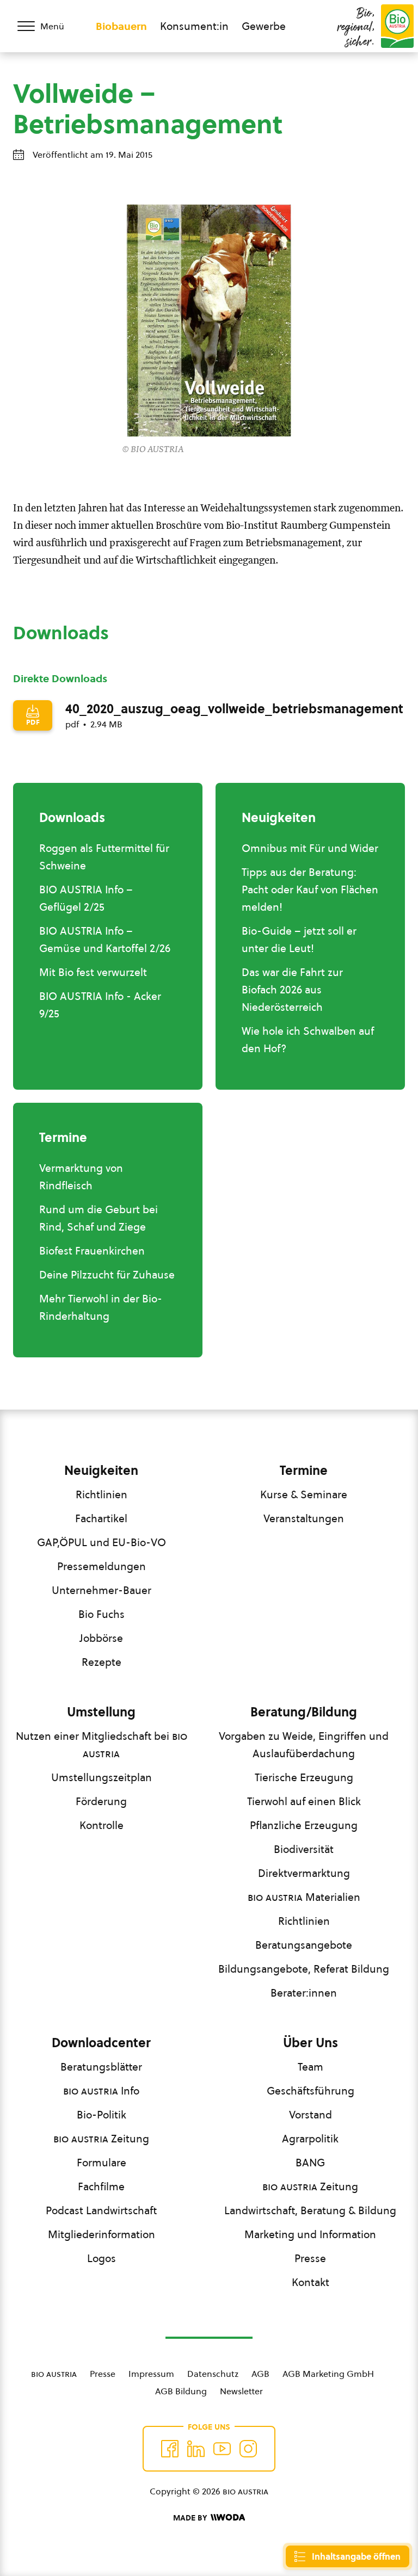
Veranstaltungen (304, 1518)
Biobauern (121, 26)
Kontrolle (102, 1825)
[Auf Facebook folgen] (170, 2449)
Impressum (151, 2374)
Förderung (101, 1801)
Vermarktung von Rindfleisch (81, 1177)
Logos (102, 2258)
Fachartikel (101, 1518)
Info (101, 2091)
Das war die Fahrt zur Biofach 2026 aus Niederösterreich (292, 990)
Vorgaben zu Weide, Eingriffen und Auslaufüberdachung (304, 1745)
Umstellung (101, 1712)
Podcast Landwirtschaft (101, 2210)
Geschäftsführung (311, 2091)
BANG (310, 2163)
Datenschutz (213, 2374)
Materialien (304, 1897)
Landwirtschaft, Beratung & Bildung (310, 2210)
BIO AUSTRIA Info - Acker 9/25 (100, 1005)
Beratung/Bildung (304, 1712)
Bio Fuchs (102, 1614)
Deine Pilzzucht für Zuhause (107, 1275)
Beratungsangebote (304, 1945)
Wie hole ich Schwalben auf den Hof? (308, 1040)
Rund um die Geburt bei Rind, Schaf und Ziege (99, 1218)
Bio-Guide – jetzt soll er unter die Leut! (299, 940)
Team (311, 2067)
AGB (260, 2374)
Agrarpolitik (310, 2139)
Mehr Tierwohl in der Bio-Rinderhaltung (101, 1307)
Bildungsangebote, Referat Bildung (304, 1969)
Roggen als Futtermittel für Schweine (104, 857)
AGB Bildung (181, 2391)
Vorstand (311, 2115)
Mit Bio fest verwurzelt (93, 972)
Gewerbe (264, 26)
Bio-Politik (102, 2115)
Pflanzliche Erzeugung (304, 1825)
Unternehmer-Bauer (102, 1590)
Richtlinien (102, 1494)
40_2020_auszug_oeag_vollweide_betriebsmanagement (234, 709)
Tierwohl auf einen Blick (304, 1801)
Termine (304, 1471)
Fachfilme (101, 2186)
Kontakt (311, 2282)
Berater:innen (304, 1993)
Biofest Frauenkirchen (92, 1251)
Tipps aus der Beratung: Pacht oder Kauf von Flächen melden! (310, 889)
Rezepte (102, 1662)
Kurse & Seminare (304, 1494)
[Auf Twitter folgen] (196, 2449)
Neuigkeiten (101, 1471)
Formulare (102, 2163)
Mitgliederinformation (102, 2234)
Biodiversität (304, 1849)
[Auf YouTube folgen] (222, 2449)
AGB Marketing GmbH (328, 2374)
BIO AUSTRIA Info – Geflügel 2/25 (86, 898)
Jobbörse (101, 1638)
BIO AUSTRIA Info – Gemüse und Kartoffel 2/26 (105, 940)
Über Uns (311, 2043)
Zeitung (101, 2139)
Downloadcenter (101, 2043)
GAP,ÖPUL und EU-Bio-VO (102, 1542)
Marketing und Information (310, 2234)
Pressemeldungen (102, 1566)
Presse (310, 2258)
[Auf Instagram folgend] (248, 2449)
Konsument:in (194, 26)
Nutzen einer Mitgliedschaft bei (102, 1745)
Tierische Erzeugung (304, 1777)
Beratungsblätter (101, 2067)
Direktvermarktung (304, 1873)
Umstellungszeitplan (102, 1777)
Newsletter (241, 2391)
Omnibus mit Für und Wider (310, 848)
